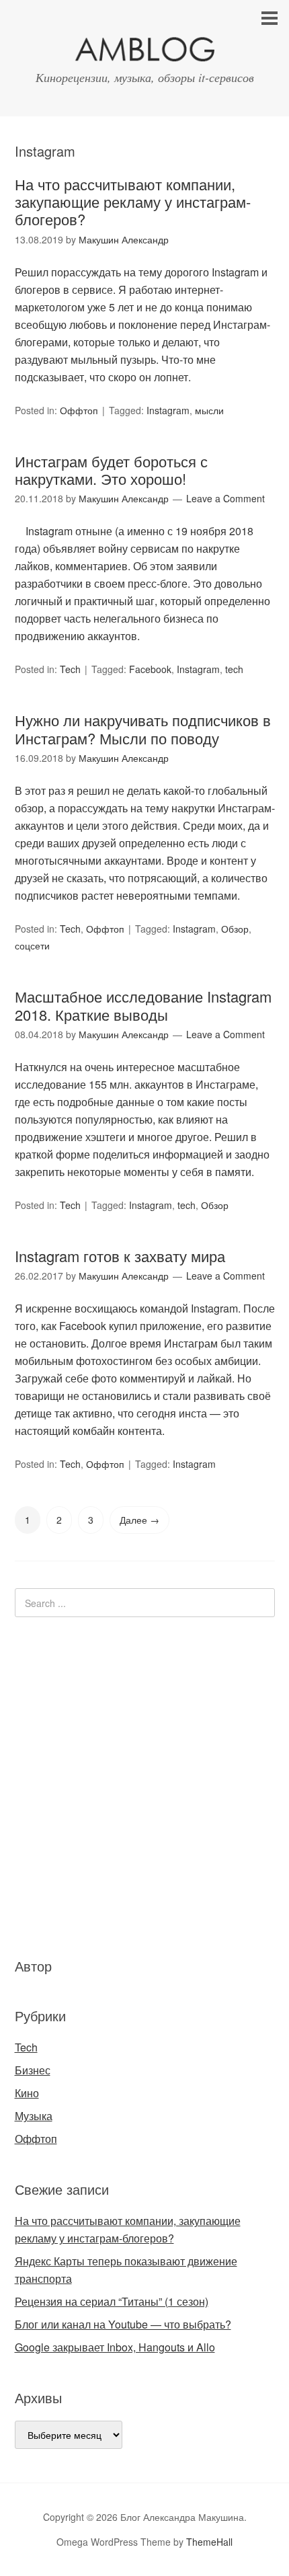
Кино (27, 2093)
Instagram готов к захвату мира (120, 1256)
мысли (209, 410)
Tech (70, 669)
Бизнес (33, 2070)
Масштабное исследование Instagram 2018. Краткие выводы (143, 1005)
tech (234, 669)
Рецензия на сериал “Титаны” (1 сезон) (112, 2301)
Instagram (168, 410)
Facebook (150, 669)
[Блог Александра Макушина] (144, 52)
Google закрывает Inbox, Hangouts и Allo (115, 2347)
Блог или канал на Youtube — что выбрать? (123, 2324)
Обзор (235, 929)
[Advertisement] (95, 1785)
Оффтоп (79, 410)
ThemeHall (209, 2542)
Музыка (34, 2116)
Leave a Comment (225, 498)
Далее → (139, 1520)
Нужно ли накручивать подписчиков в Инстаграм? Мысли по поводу (143, 729)
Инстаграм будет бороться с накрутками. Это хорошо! (111, 470)
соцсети (32, 945)
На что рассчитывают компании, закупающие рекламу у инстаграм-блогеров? (133, 202)
